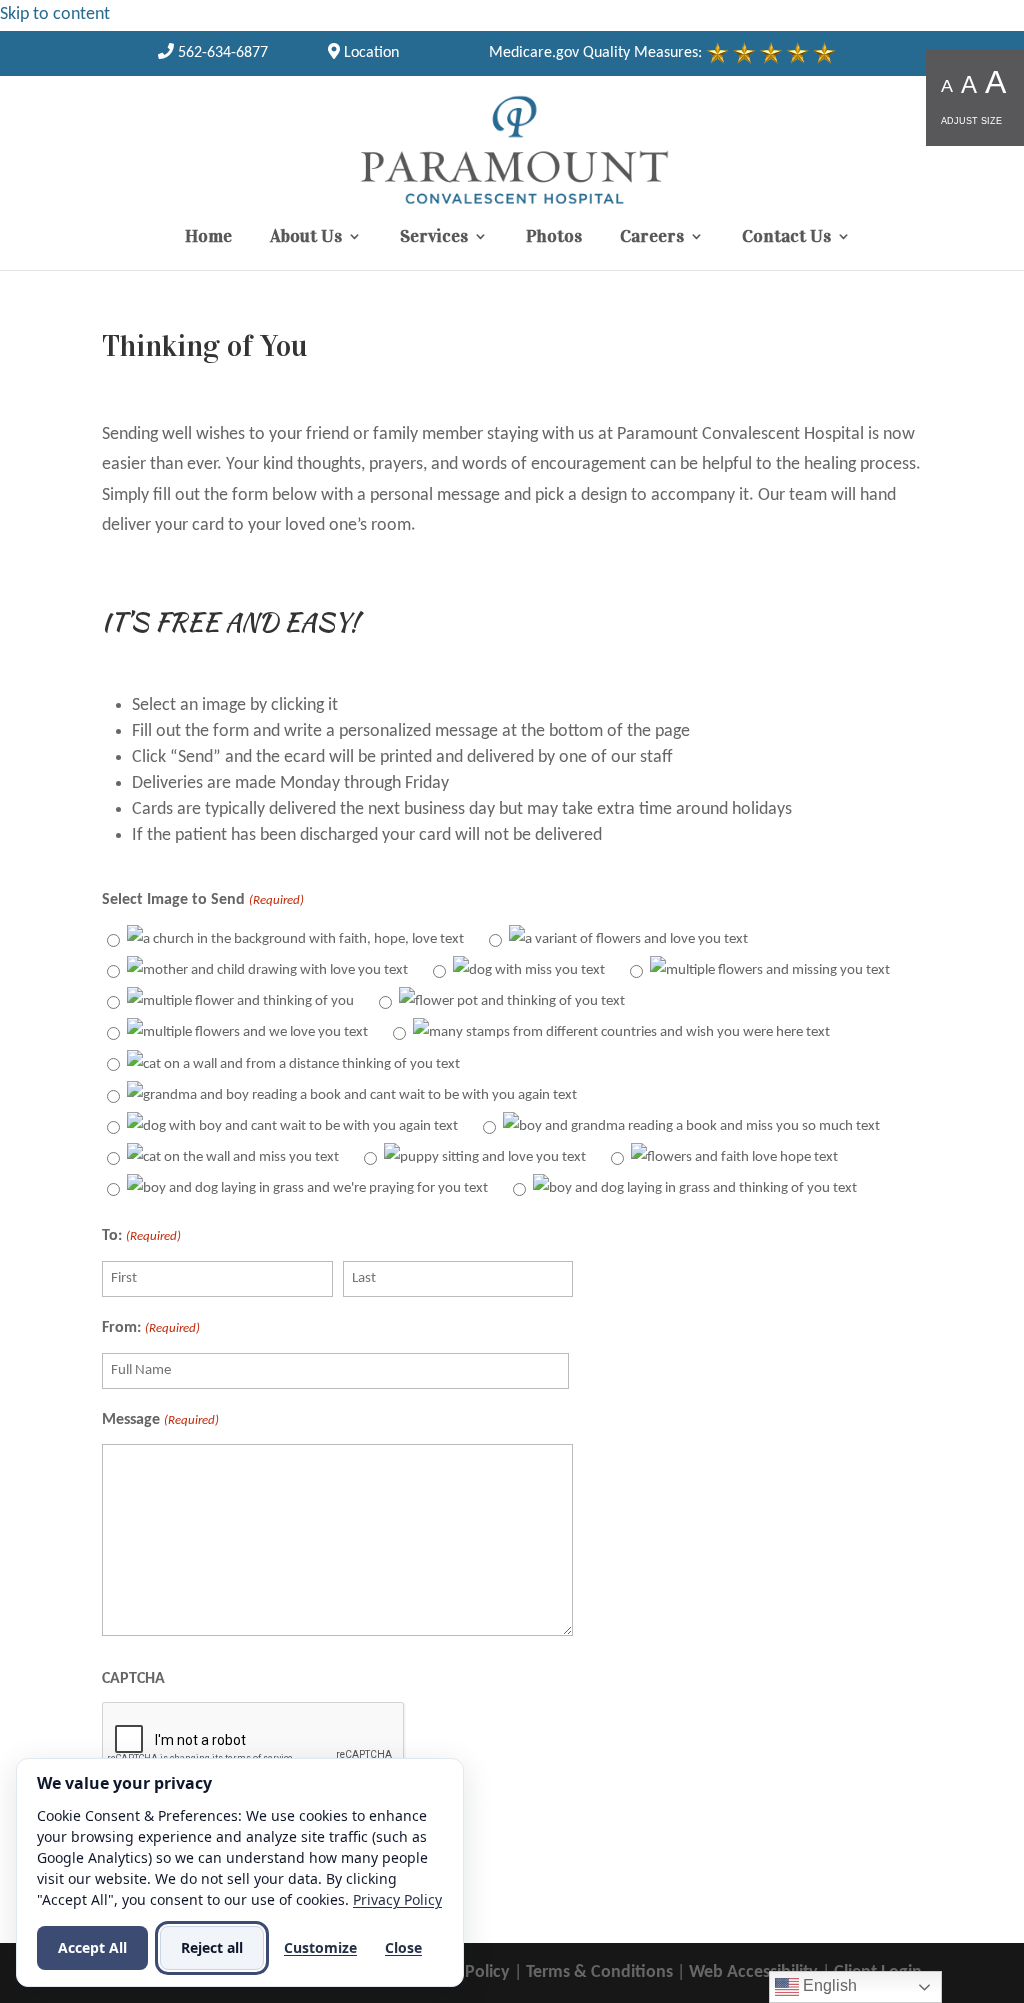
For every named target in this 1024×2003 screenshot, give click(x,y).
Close (403, 1947)
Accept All (92, 1947)
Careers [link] (652, 238)
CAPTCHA (133, 1679)
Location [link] (369, 53)
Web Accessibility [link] (753, 1972)
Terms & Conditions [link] (599, 1972)
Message (160, 1420)
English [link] (828, 1985)
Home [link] (208, 238)
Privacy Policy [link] (397, 1899)
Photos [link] (554, 238)
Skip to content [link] (55, 14)
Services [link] (434, 238)
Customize (320, 1947)
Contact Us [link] (786, 238)
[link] (213, 53)
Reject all (212, 1947)
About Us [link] (306, 238)
